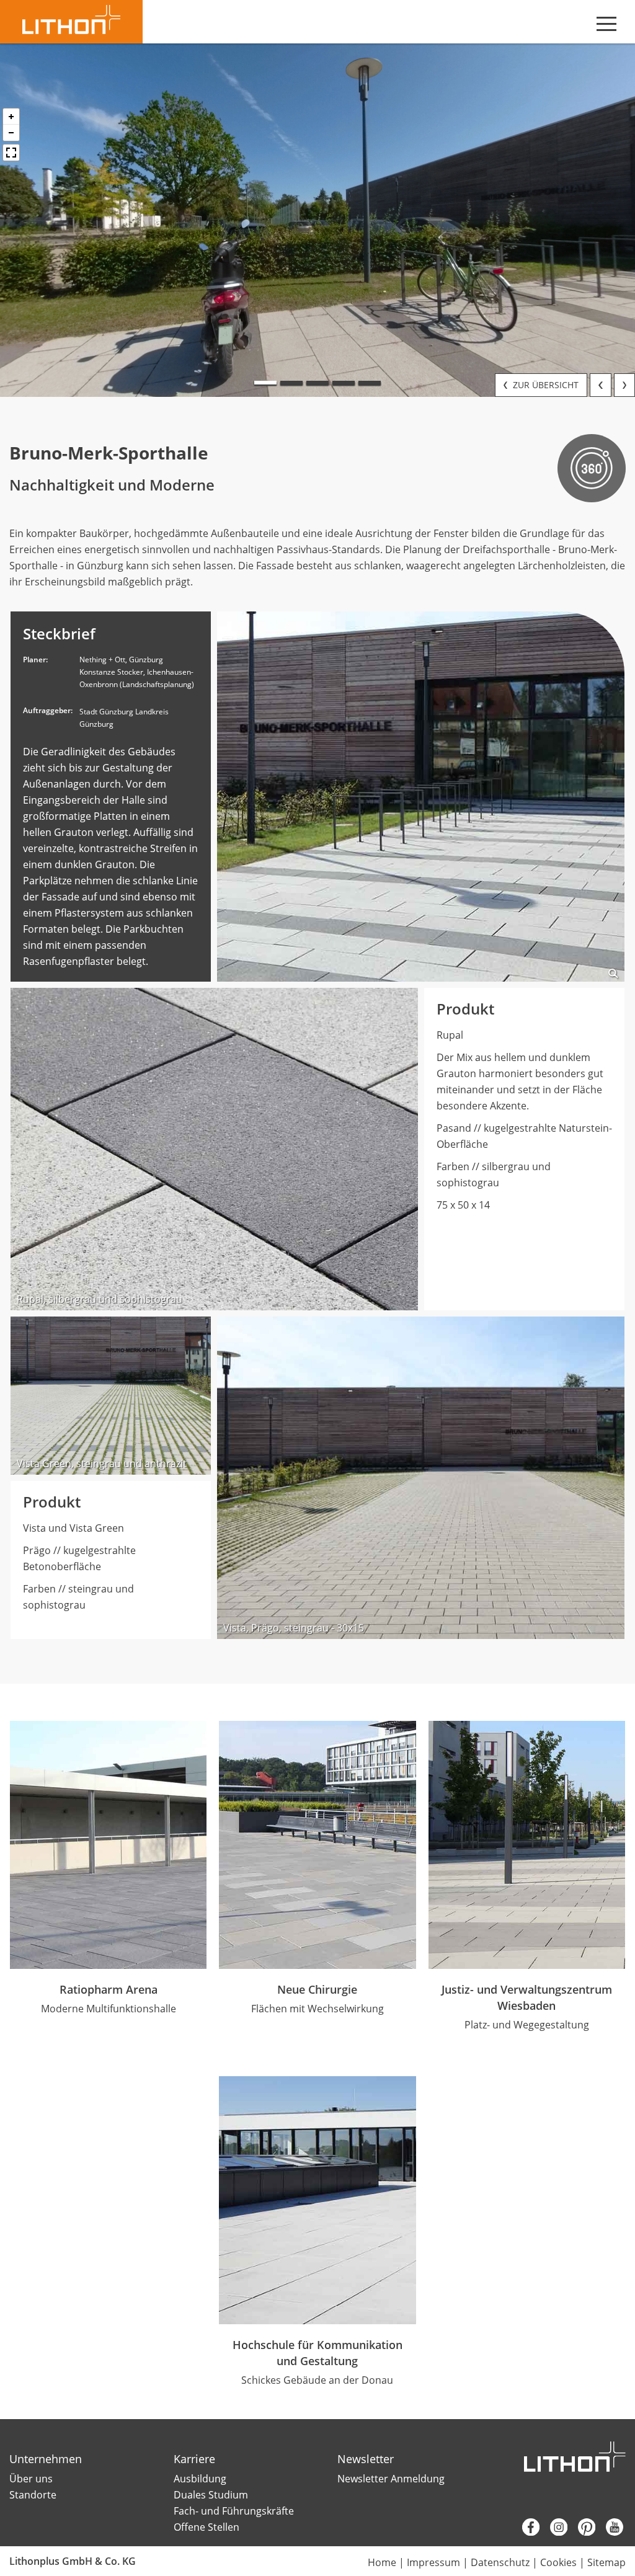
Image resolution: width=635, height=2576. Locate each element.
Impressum (433, 2562)
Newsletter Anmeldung (391, 2479)
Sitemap (606, 2562)
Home (382, 2562)
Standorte (33, 2495)
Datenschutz (500, 2562)
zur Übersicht (544, 385)
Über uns (31, 2479)
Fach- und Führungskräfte (234, 2511)
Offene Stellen (206, 2527)
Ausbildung (200, 2479)
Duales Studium (211, 2495)
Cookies (558, 2562)
